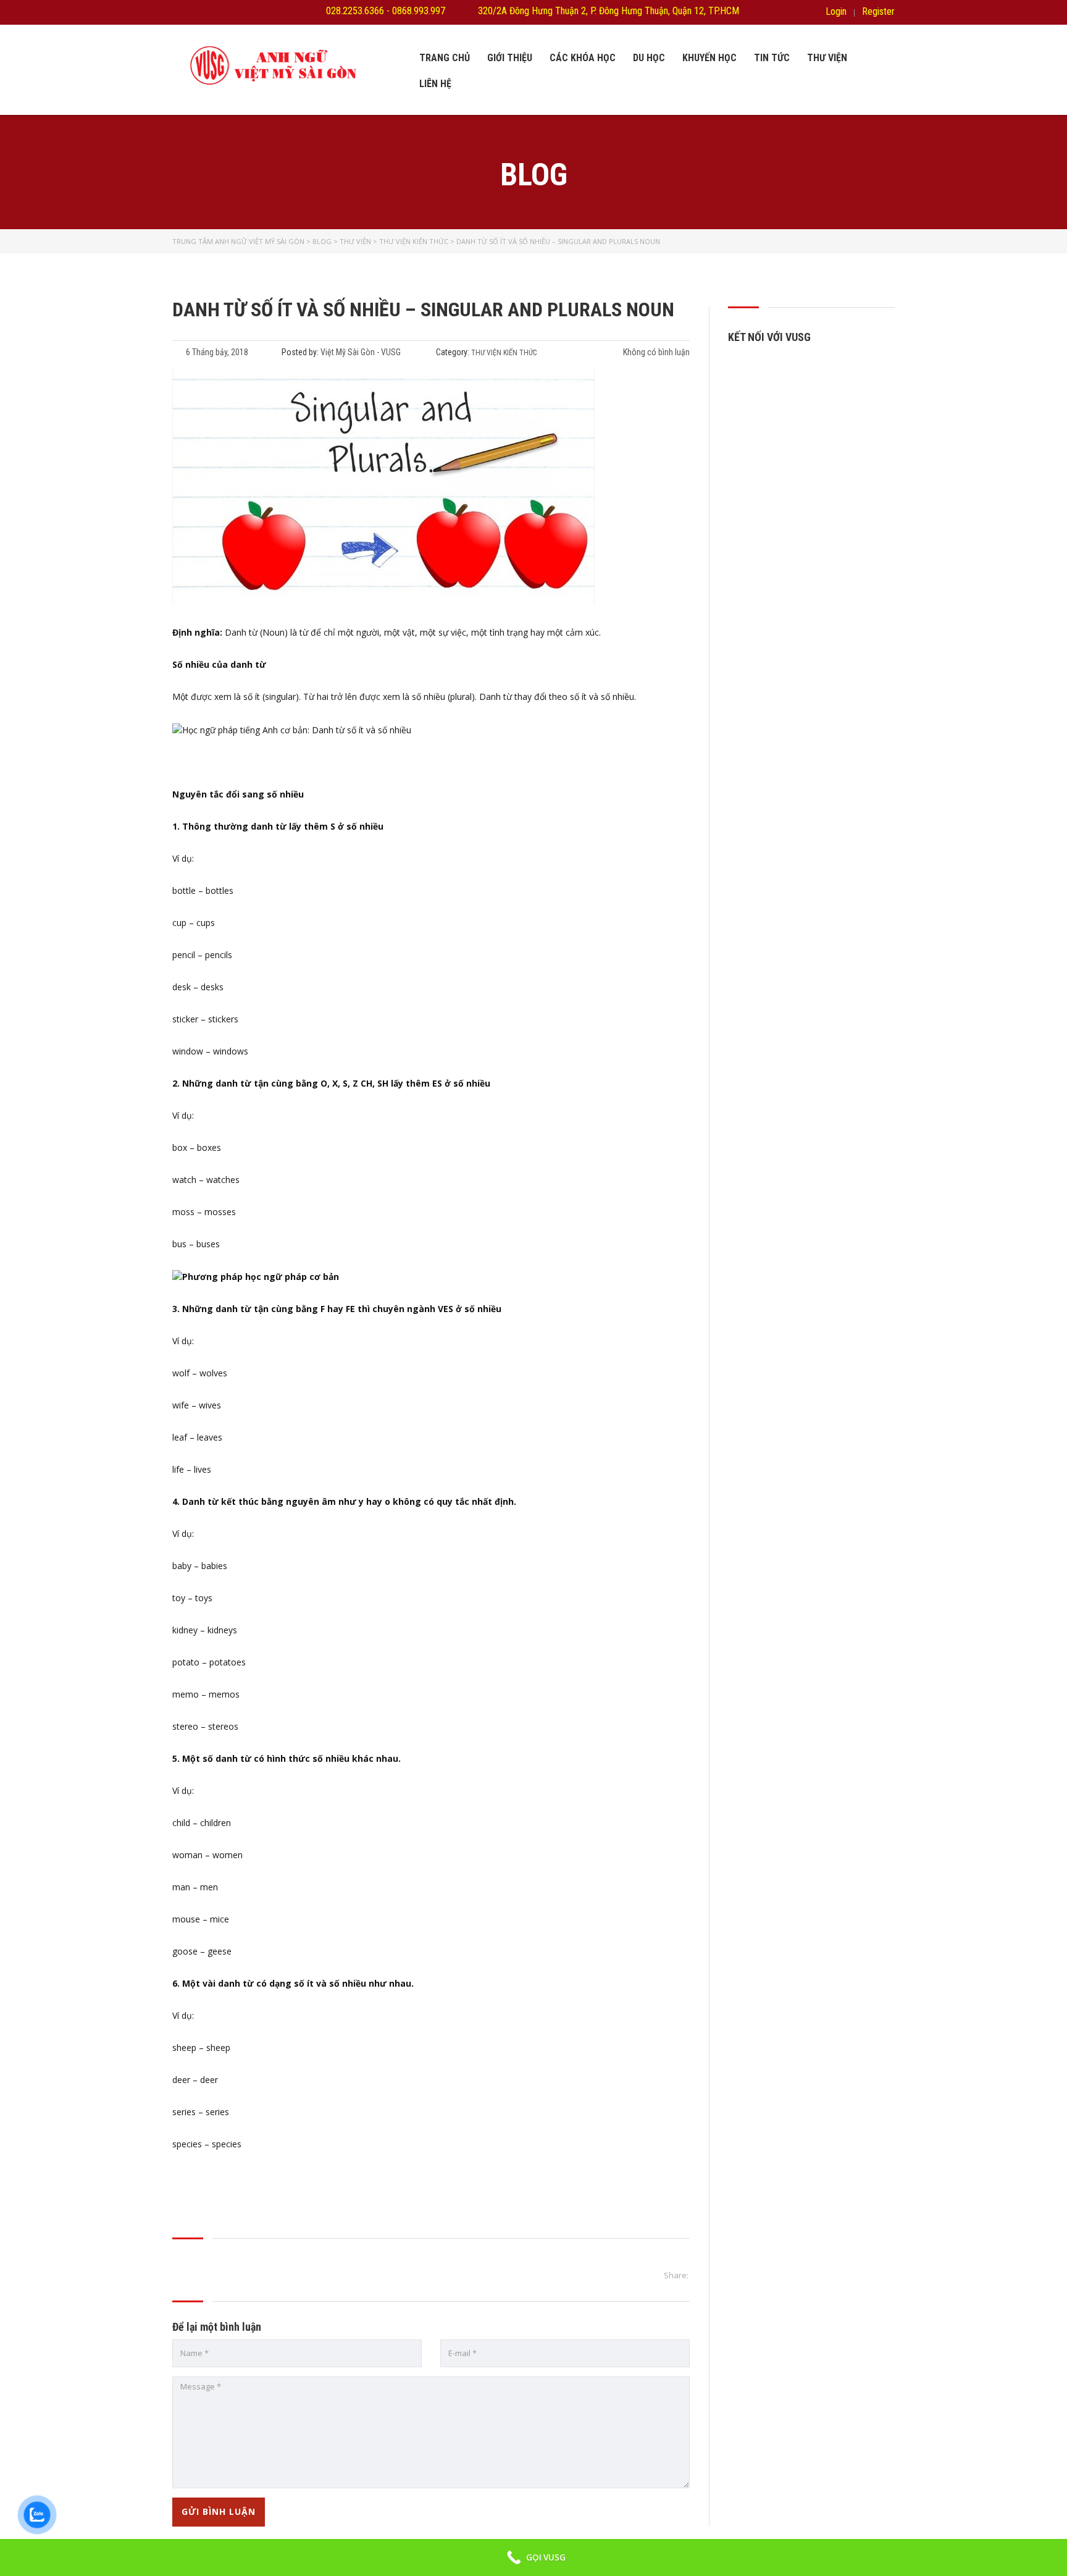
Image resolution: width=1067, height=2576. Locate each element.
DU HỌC (649, 58)
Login (836, 12)
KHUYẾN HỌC (709, 58)
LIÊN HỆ (435, 84)
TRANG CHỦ (445, 58)
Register (878, 12)
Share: (676, 2275)
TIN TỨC (772, 58)
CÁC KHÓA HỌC (583, 58)
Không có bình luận (655, 352)
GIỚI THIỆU (510, 58)
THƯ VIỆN (827, 58)
